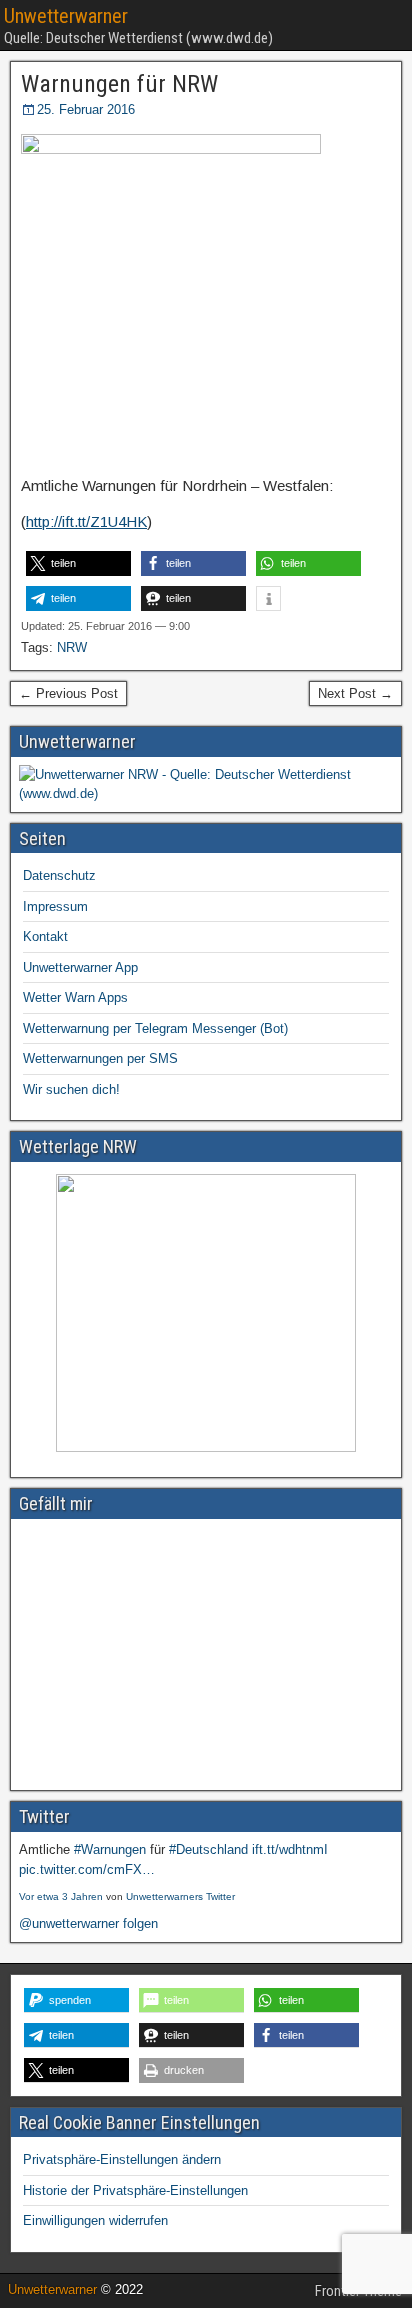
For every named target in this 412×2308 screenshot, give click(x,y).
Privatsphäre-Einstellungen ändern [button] (122, 2159)
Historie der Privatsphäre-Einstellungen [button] (135, 2190)
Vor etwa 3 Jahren (61, 1896)
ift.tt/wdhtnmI (290, 1849)
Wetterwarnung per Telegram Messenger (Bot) (155, 1028)
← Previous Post (68, 693)
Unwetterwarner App (80, 967)
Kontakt (45, 936)
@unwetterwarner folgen (88, 1923)
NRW (72, 647)
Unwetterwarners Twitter (180, 1896)
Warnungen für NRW (119, 84)
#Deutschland (208, 1849)
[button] (78, 563)
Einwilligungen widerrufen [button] (95, 2220)
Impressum (55, 906)
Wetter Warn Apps (75, 997)
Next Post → (355, 693)
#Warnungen (110, 1849)
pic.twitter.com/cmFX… (87, 1869)
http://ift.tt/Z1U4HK (86, 521)
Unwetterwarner (66, 16)
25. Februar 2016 (86, 109)
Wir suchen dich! (71, 1089)
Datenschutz (59, 875)
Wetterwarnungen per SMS (100, 1058)
